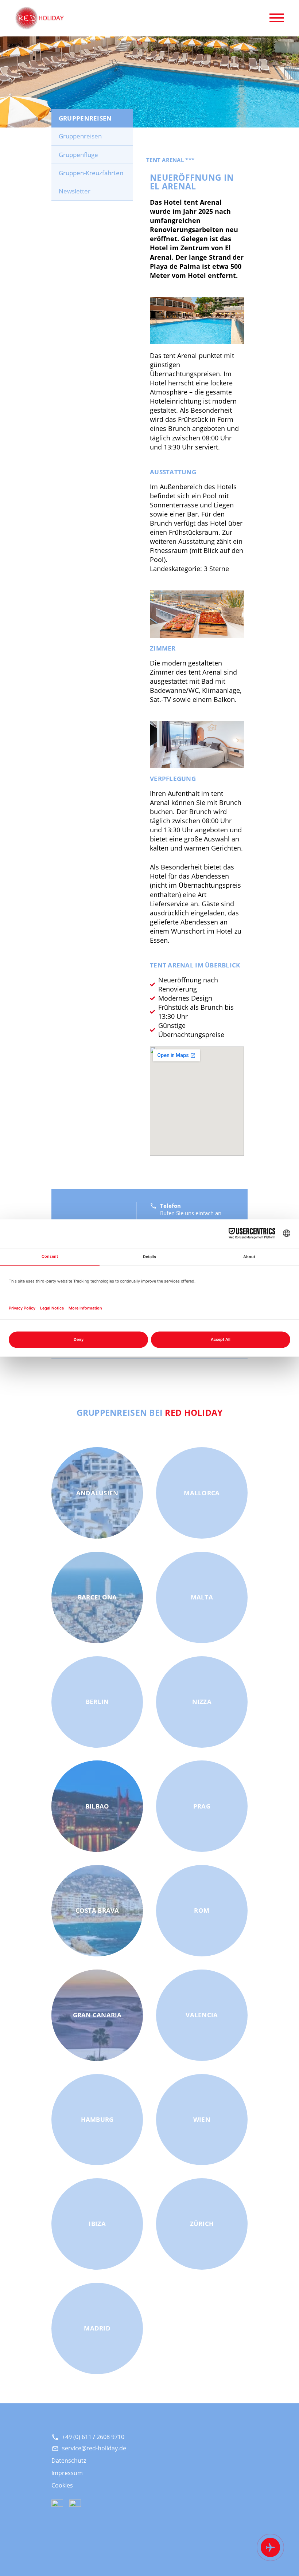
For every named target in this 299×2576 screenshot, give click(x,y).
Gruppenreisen (80, 136)
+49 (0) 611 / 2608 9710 (93, 2437)
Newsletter (75, 191)
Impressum (67, 2473)
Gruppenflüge (78, 155)
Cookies (62, 2485)
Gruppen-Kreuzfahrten (91, 173)
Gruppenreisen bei (150, 1412)
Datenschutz (69, 2460)
